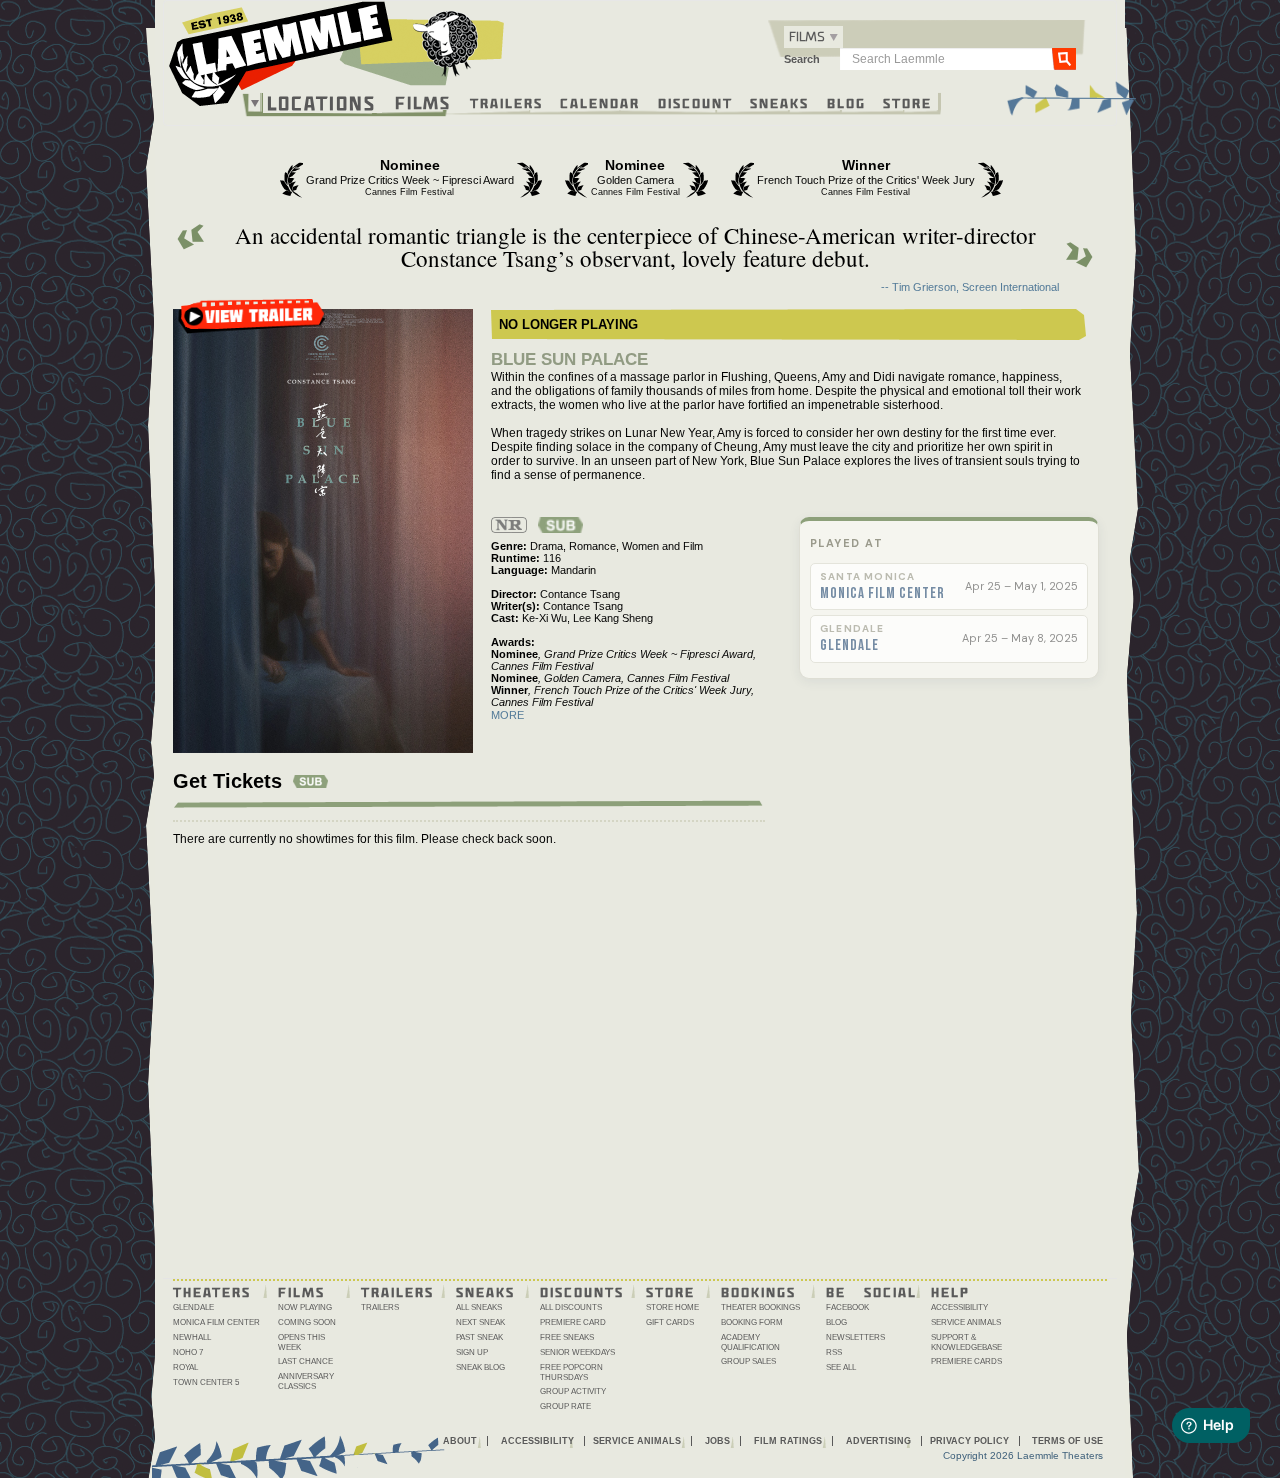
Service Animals (966, 1322)
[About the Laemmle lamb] (446, 42)
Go (1064, 58)
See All (841, 1367)
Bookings (758, 1291)
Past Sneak (479, 1337)
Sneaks (779, 102)
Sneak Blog (480, 1367)
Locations (321, 103)
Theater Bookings (760, 1307)
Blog (846, 102)
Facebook (847, 1307)
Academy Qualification (750, 1342)
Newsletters (855, 1337)
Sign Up (472, 1352)
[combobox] (813, 37)
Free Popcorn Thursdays (571, 1372)
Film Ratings (788, 1441)
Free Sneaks (567, 1337)
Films (423, 100)
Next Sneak (480, 1322)
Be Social (871, 1291)
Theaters (212, 1291)
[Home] (337, 59)
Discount (695, 102)
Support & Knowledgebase (966, 1342)
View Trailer (252, 322)
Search (802, 59)
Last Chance (305, 1361)
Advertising (878, 1441)
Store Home (672, 1307)
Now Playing (305, 1307)
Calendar (600, 102)
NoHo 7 (188, 1352)
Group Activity (573, 1391)
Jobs (717, 1441)
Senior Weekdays (577, 1352)
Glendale (849, 646)
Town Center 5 (206, 1382)
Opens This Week (301, 1342)
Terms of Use (1067, 1441)
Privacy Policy (969, 1441)
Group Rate (565, 1406)
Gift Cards (670, 1322)
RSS (834, 1352)
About (460, 1441)
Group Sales (748, 1361)
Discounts (582, 1291)
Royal (185, 1367)
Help (950, 1291)
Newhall (192, 1337)
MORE (507, 715)
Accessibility (959, 1307)
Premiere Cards (966, 1361)
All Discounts (571, 1307)
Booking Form (752, 1322)
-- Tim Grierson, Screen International (970, 287)
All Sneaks (479, 1307)
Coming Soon (307, 1322)
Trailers (506, 102)
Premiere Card (573, 1322)
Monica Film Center (882, 594)
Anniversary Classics (306, 1381)
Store (907, 102)
